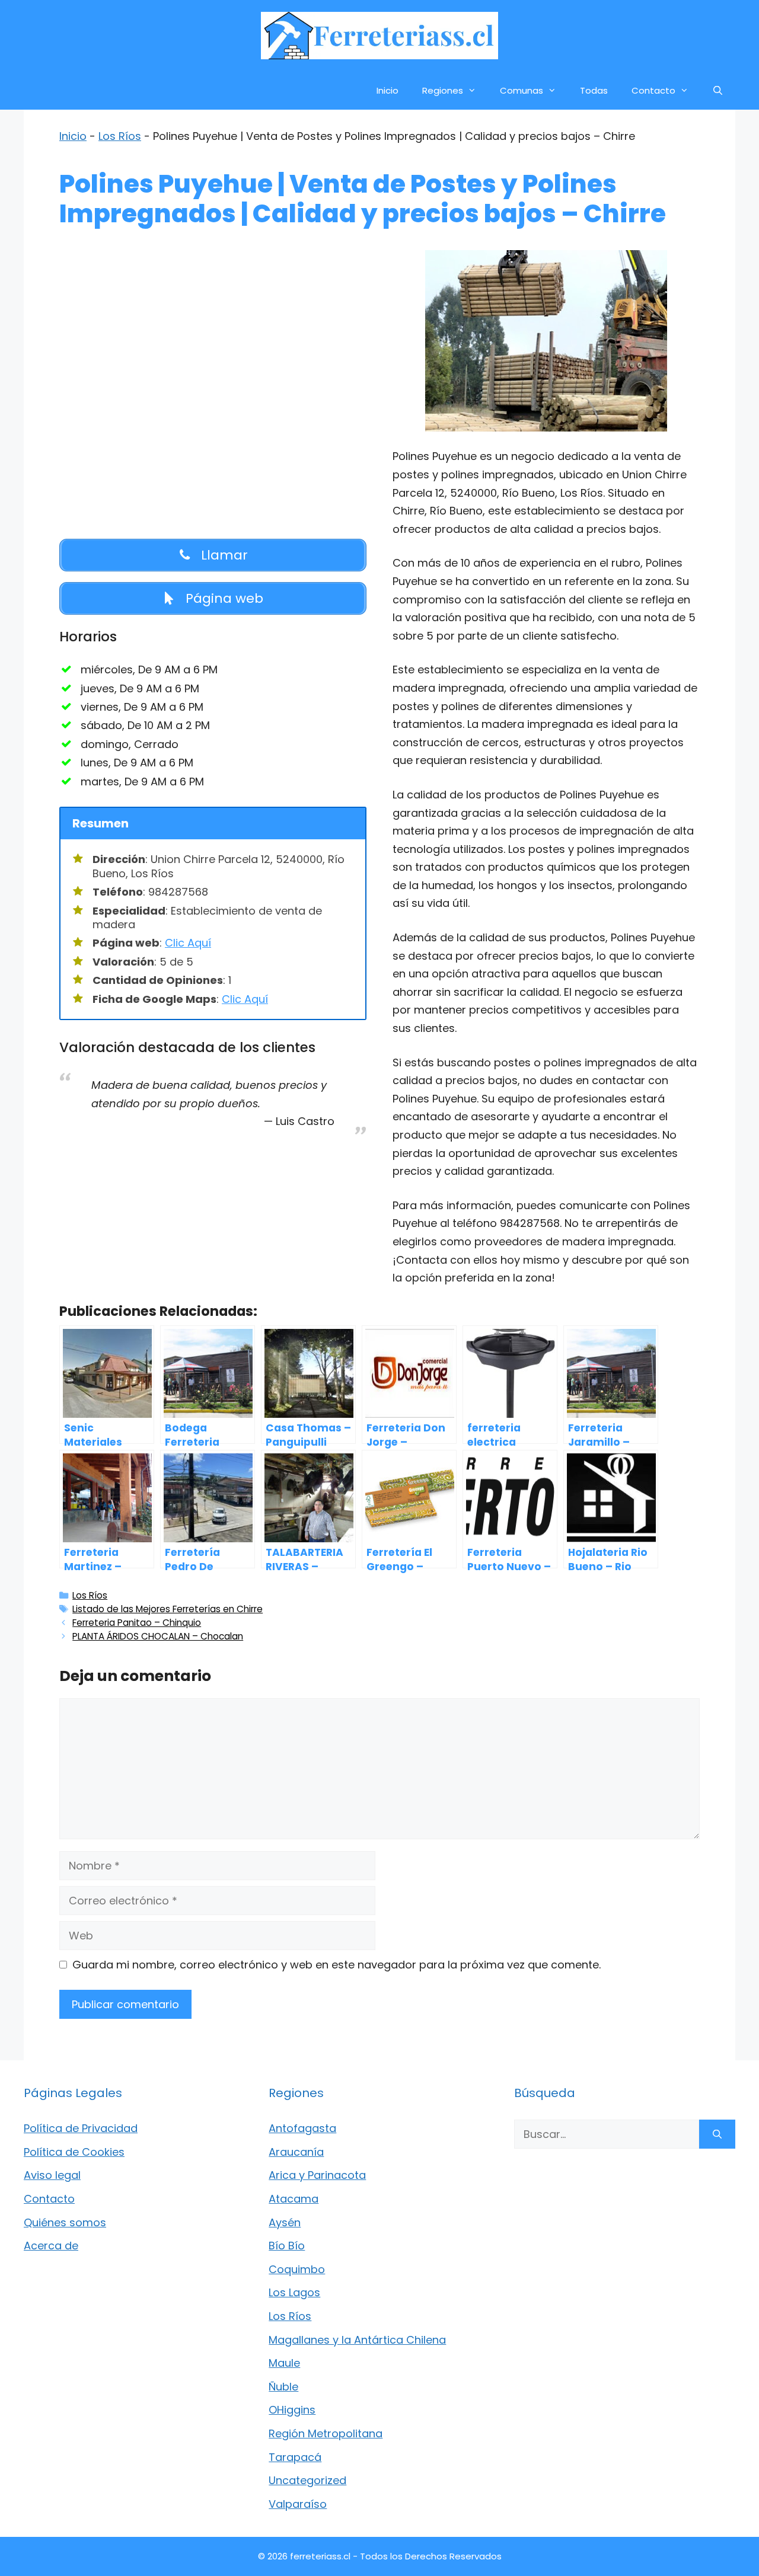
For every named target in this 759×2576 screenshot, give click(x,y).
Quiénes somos (65, 2222)
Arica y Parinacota (317, 2175)
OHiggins (292, 2410)
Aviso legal (52, 2175)
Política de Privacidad (81, 2128)
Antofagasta (302, 2128)
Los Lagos (294, 2292)
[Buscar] (717, 2134)
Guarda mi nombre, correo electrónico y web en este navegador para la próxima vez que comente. (337, 1965)
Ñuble (283, 2387)
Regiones (443, 90)
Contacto (653, 90)
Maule (284, 2363)
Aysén (285, 2222)
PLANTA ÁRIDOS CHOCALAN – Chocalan (158, 1636)
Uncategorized (307, 2480)
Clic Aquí (188, 943)
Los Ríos (120, 136)
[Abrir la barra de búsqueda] (718, 90)
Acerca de (51, 2246)
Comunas (522, 90)
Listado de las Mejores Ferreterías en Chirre (168, 1609)
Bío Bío (287, 2246)
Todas (594, 90)
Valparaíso (298, 2504)
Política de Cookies (74, 2152)
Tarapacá (295, 2457)
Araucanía (296, 2152)
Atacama (294, 2199)
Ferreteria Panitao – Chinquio (137, 1623)
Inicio (388, 90)
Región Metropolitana (326, 2433)
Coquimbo (297, 2269)
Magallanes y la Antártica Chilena (357, 2340)
